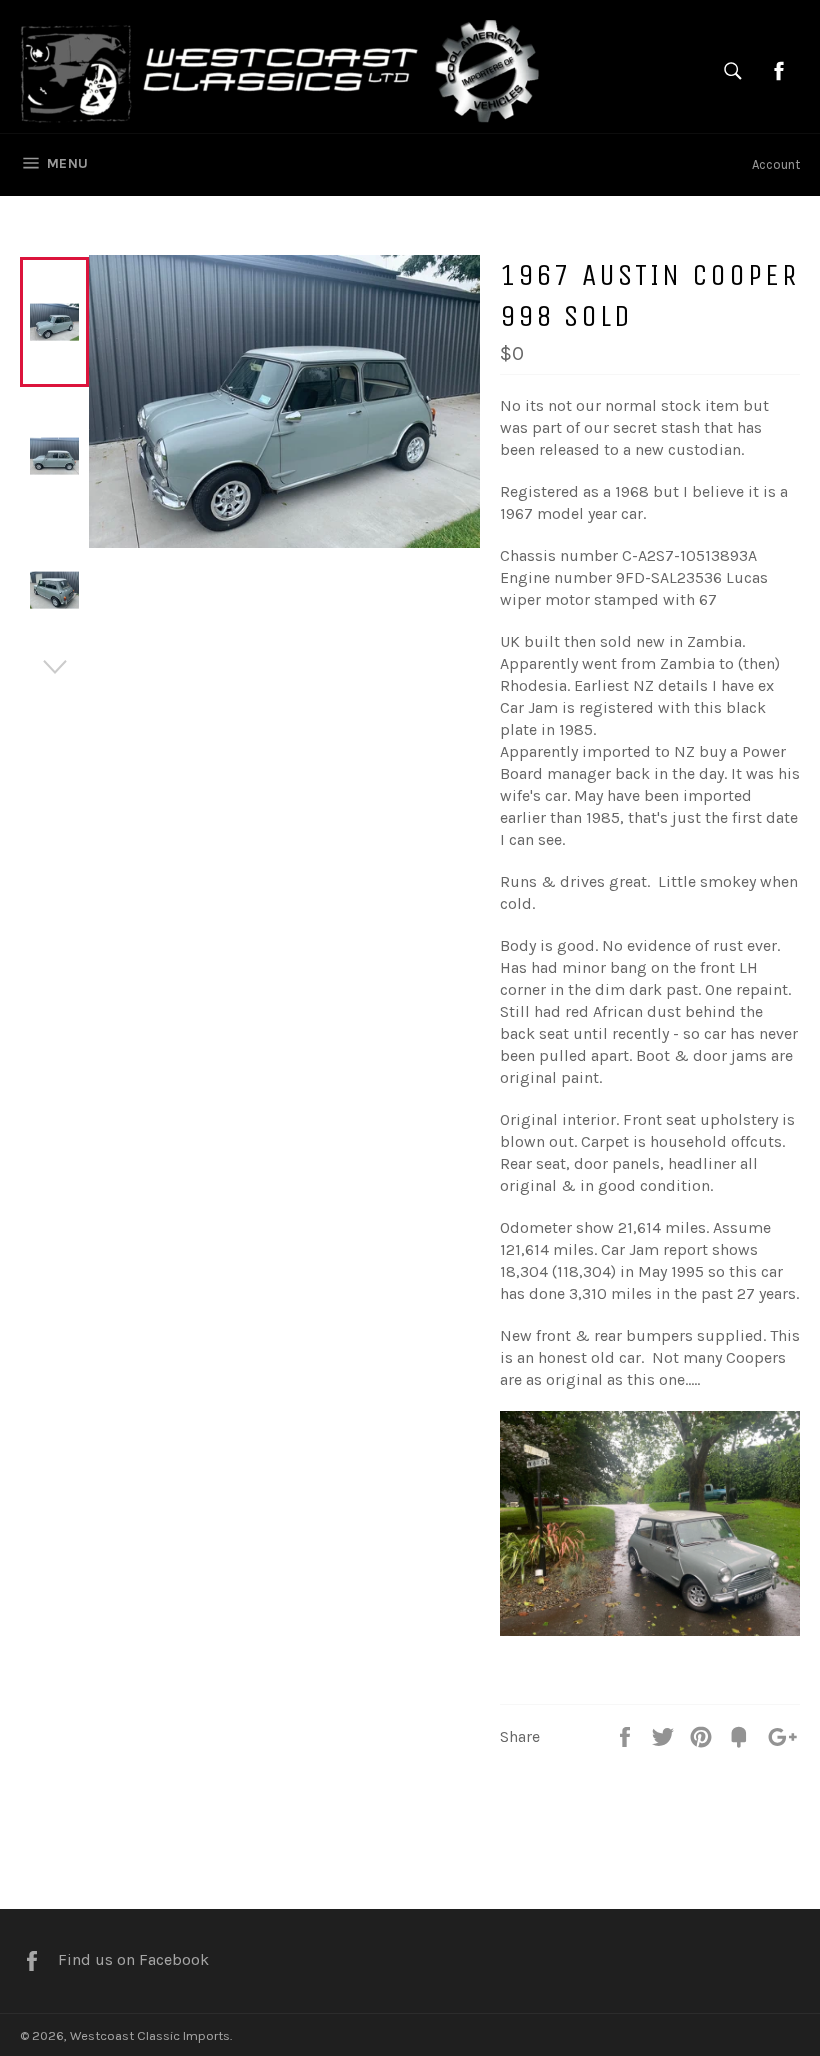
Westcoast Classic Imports (150, 2035)
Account (776, 164)
